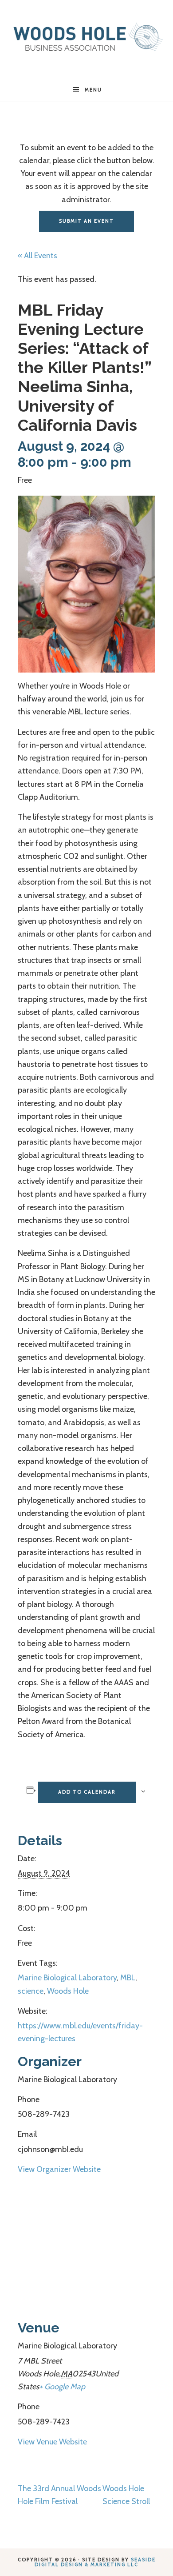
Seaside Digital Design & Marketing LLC (95, 2562)
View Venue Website (52, 2442)
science (31, 1991)
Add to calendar (87, 1792)
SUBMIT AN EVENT (86, 221)
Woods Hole (68, 1991)
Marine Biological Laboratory (67, 1978)
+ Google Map (62, 2387)
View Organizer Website (59, 2169)
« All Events (37, 256)
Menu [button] (93, 90)
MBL (128, 1978)
